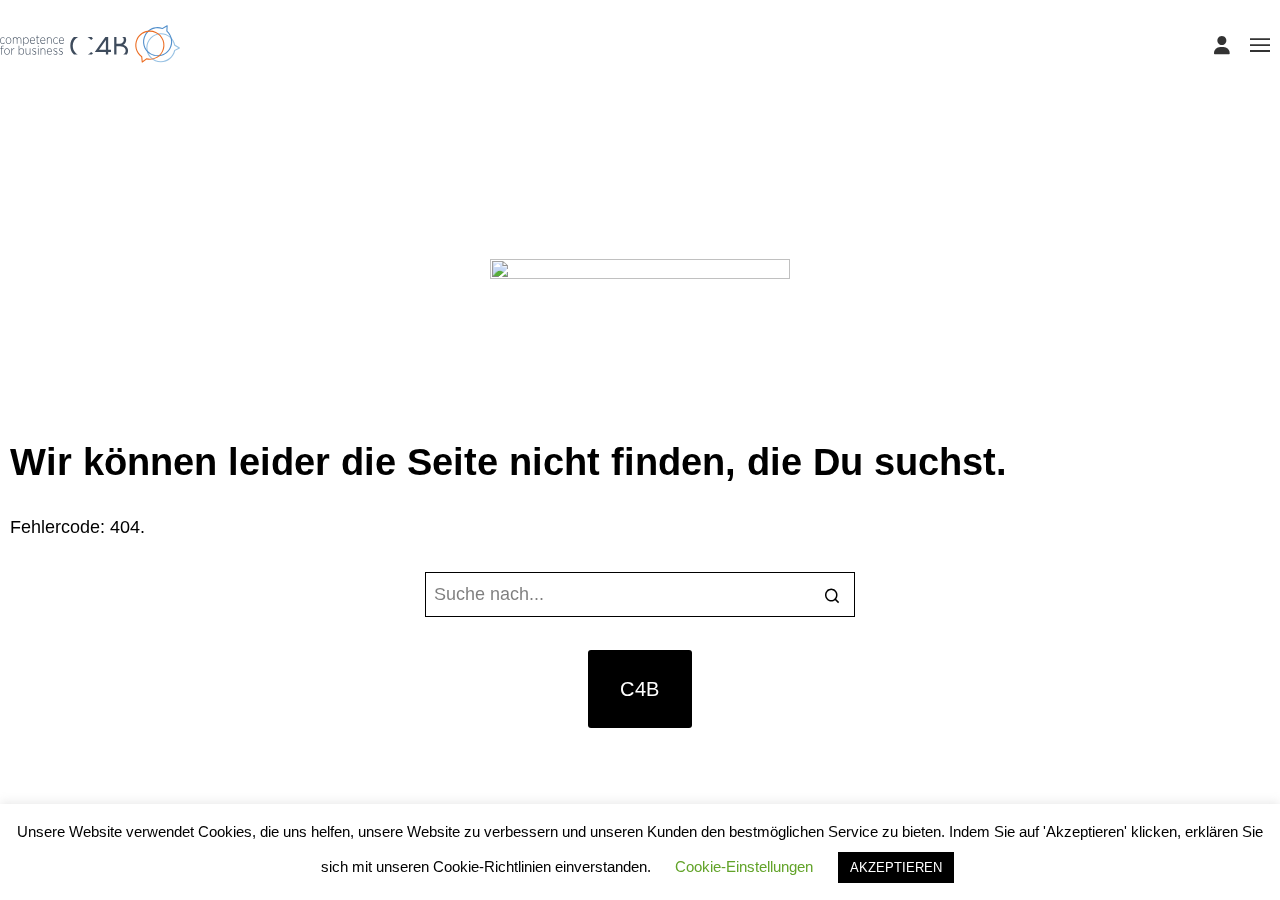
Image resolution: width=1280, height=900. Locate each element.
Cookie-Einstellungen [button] (744, 866)
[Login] (1222, 45)
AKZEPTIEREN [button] (896, 867)
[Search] (832, 596)
